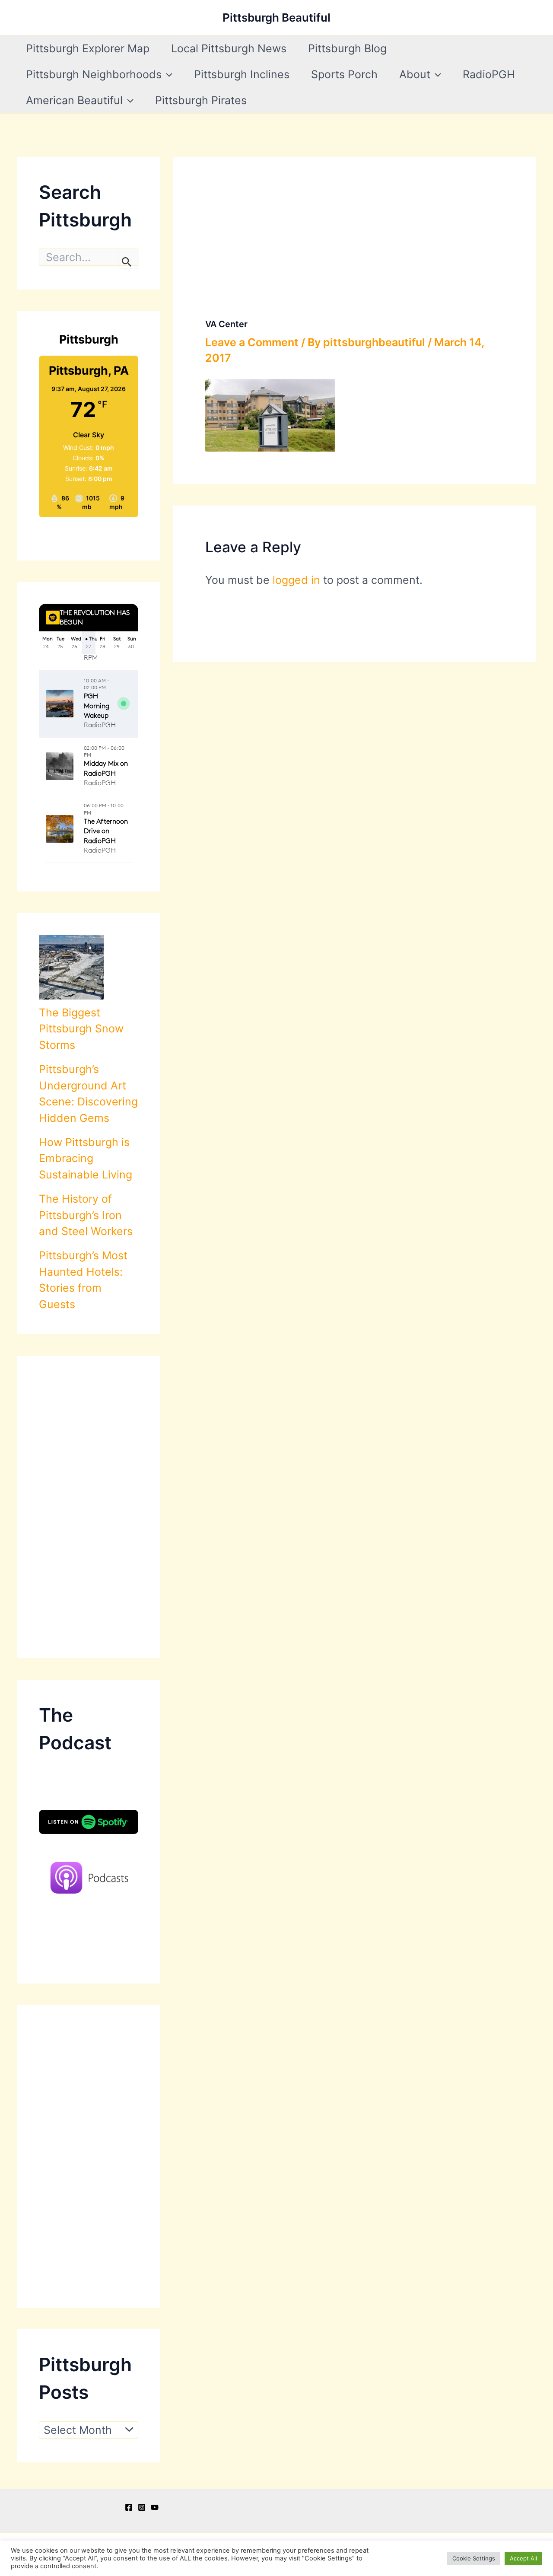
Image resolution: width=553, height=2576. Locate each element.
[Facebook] (129, 2507)
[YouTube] (155, 2507)
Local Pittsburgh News (229, 48)
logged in (296, 580)
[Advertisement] (89, 1507)
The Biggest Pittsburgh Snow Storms (81, 1029)
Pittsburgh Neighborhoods (94, 74)
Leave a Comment (252, 342)
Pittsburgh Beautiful (276, 18)
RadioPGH (489, 74)
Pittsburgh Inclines (242, 74)
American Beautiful (74, 100)
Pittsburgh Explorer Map (88, 48)
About (415, 74)
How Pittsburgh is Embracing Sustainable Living (86, 1158)
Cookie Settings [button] (474, 2558)
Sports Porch (344, 74)
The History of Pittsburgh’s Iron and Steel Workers (86, 1215)
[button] (167, 74)
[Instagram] (142, 2507)
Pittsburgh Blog (347, 48)
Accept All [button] (523, 2558)
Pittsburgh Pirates (201, 100)
